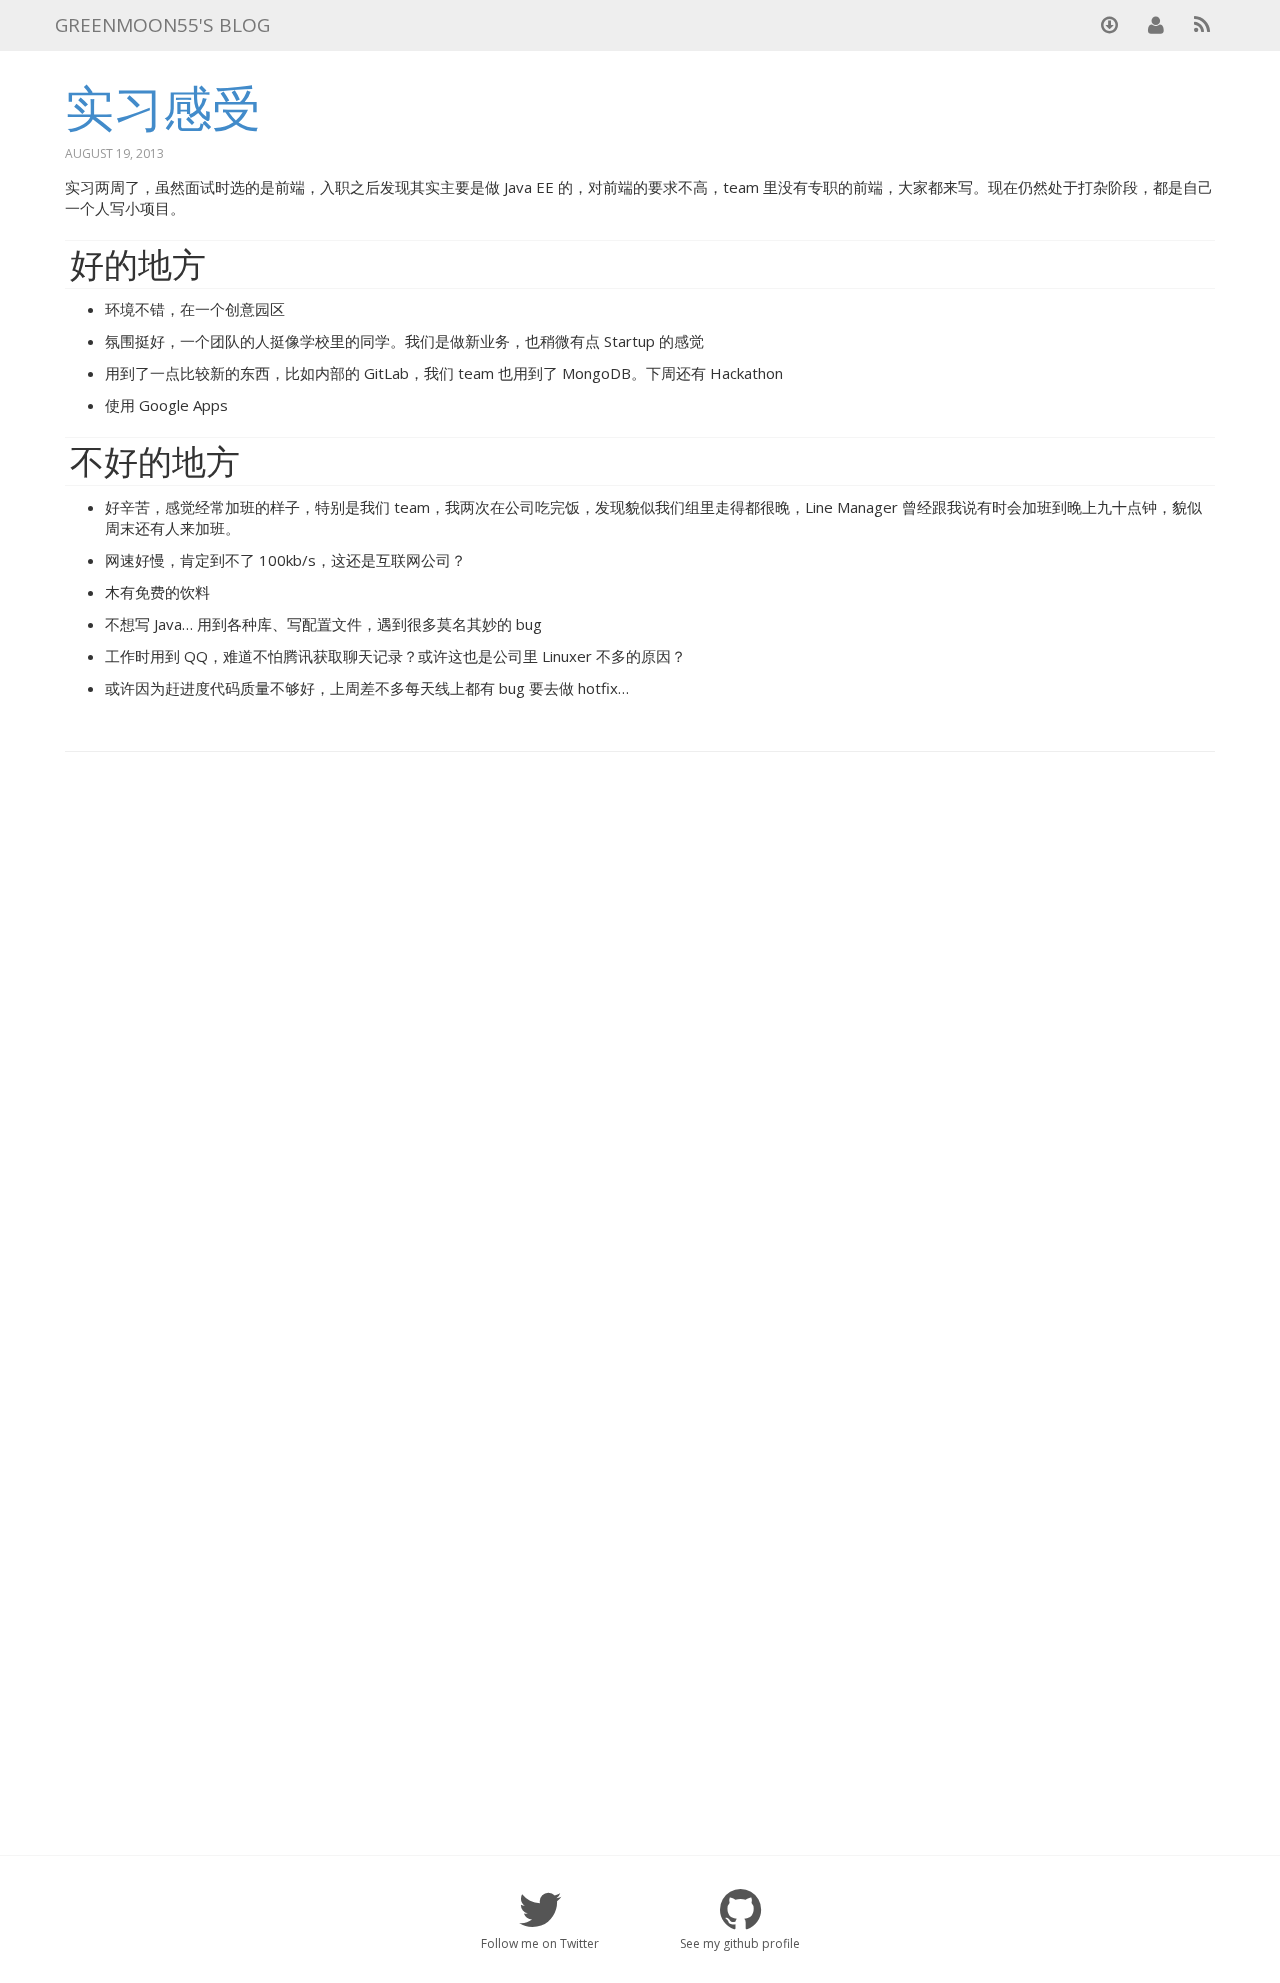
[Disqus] (640, 1023)
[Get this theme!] (1109, 24)
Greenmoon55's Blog (162, 25)
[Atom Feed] (1202, 24)
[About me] (1156, 24)
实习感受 (163, 106)
